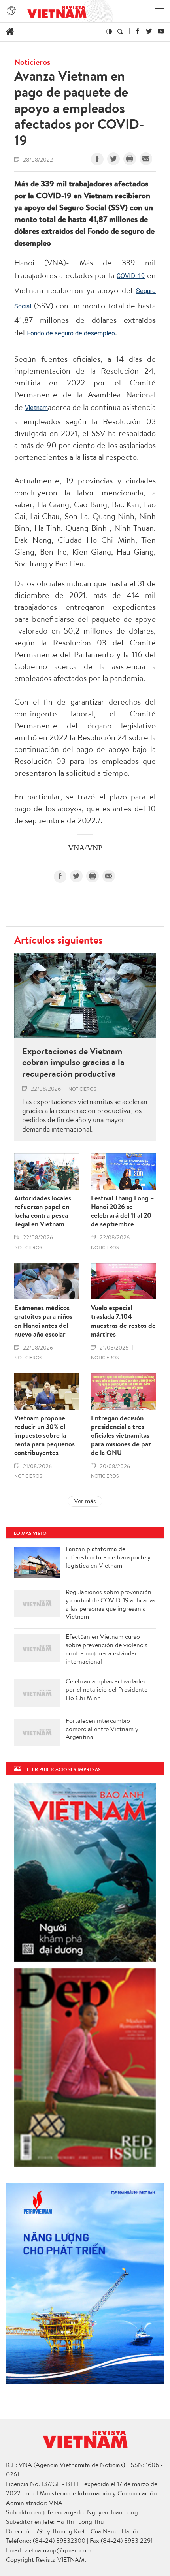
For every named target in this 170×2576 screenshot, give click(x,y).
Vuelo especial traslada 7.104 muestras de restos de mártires (123, 1321)
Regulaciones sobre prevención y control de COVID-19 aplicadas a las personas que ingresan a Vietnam (111, 1604)
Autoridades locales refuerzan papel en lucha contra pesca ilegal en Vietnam (43, 1211)
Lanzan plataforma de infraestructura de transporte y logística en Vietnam (108, 1557)
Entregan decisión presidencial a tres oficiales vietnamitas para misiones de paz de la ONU (121, 1435)
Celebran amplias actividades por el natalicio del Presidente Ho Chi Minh (107, 1689)
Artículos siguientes (59, 940)
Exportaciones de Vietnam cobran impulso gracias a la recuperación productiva (73, 1062)
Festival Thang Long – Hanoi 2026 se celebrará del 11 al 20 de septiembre (122, 1211)
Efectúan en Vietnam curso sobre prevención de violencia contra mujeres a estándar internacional (107, 1649)
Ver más (85, 1501)
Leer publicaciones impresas (64, 1769)
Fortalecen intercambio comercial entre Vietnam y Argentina (102, 1729)
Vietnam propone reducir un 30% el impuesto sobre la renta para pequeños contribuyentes (44, 1435)
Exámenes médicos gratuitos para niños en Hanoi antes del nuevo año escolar (43, 1321)
